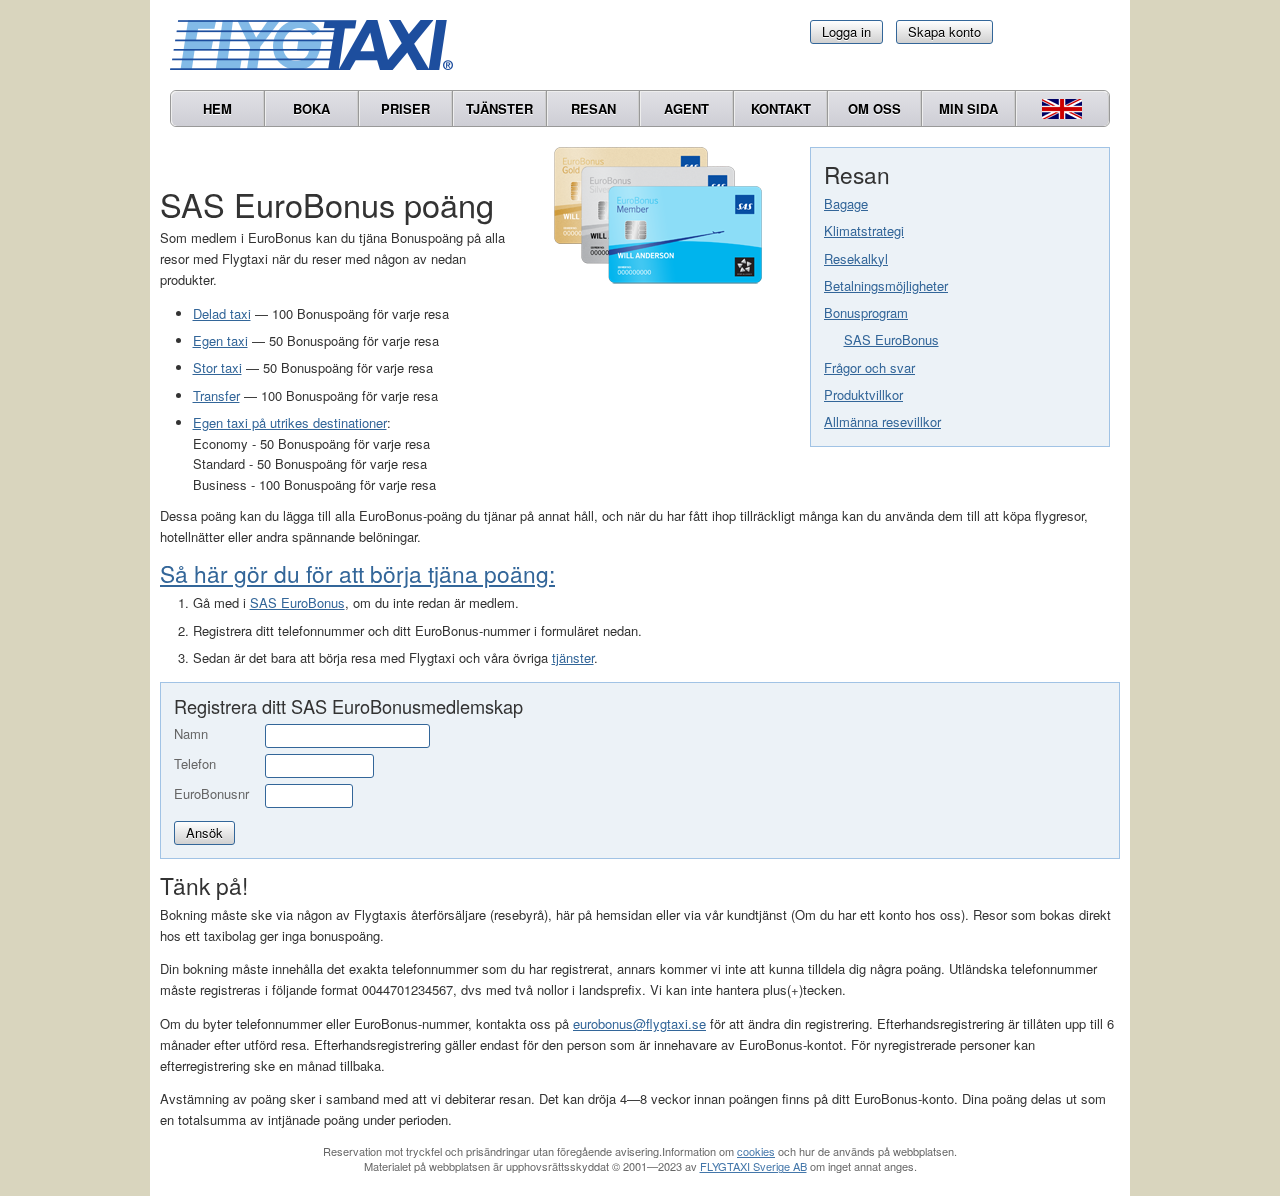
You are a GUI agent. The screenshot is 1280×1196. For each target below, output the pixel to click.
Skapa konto (944, 31)
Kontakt (781, 108)
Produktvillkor (863, 394)
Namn (191, 733)
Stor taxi (217, 367)
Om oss (874, 108)
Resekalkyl (856, 258)
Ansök (204, 832)
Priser (405, 108)
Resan (593, 108)
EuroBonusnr (211, 793)
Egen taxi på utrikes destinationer (290, 422)
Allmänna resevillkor (882, 421)
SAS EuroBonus (891, 339)
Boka (311, 108)
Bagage (846, 203)
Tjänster (499, 108)
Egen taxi (220, 340)
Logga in (846, 31)
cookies (756, 1151)
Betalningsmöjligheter (886, 285)
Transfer (216, 395)
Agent (686, 108)
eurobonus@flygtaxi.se (639, 1023)
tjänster (573, 657)
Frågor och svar (869, 367)
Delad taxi (222, 313)
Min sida (968, 108)
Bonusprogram (866, 312)
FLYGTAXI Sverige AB (753, 1166)
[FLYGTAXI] (320, 45)
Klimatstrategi (864, 230)
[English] (1062, 108)
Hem (217, 108)
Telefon (195, 763)
